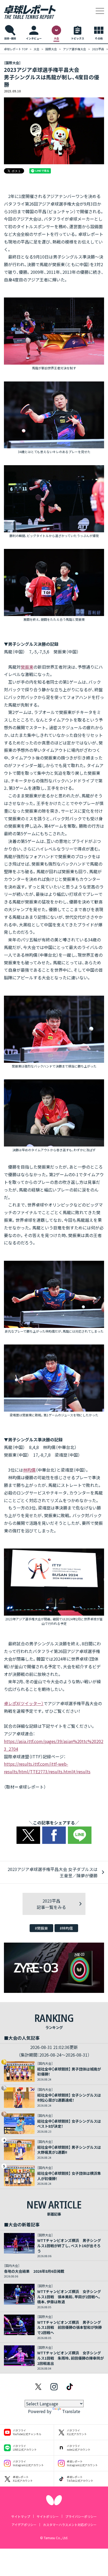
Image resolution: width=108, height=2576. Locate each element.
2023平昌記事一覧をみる (51, 1904)
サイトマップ (21, 2516)
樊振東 (27, 667)
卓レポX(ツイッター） (24, 1703)
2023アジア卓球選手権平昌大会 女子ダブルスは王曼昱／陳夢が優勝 (53, 1872)
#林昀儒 (66, 1928)
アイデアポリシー (24, 2525)
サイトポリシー (48, 2516)
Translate (71, 2411)
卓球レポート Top (16, 49)
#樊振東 (41, 1928)
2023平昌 (98, 49)
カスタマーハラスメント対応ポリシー (70, 2525)
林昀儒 (29, 1470)
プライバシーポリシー (81, 2516)
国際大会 (51, 49)
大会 (36, 49)
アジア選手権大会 (74, 49)
